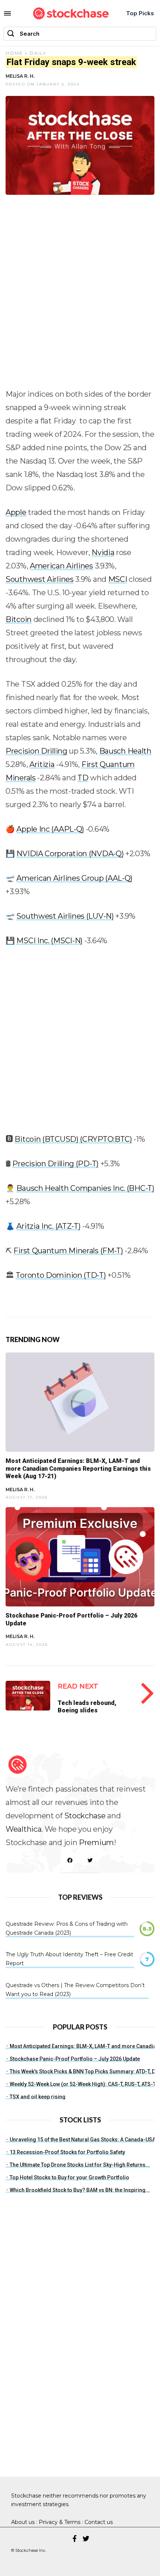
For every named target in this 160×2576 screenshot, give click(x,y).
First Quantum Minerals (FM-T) (68, 1251)
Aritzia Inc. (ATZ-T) (48, 1226)
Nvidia (103, 552)
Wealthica (23, 1829)
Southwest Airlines (40, 579)
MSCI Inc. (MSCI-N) (49, 941)
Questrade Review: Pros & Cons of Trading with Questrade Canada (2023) (67, 1928)
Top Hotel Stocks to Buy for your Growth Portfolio (69, 2177)
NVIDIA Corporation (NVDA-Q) (70, 854)
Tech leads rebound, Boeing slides (87, 1706)
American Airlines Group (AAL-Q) (74, 878)
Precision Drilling (36, 751)
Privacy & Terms (60, 2522)
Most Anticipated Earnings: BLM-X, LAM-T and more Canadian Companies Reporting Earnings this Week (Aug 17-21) (78, 1469)
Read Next (78, 1686)
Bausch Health (125, 751)
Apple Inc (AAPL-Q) (50, 829)
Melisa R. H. (20, 76)
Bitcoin (19, 619)
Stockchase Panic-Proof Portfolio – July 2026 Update (75, 2059)
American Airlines (61, 566)
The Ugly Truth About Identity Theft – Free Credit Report (69, 1959)
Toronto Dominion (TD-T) (61, 1275)
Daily (38, 53)
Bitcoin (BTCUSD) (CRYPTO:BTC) (73, 1139)
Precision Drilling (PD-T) (55, 1164)
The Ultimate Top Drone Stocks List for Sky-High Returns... (80, 2165)
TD (83, 778)
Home (14, 53)
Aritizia (42, 764)
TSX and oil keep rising (38, 2097)
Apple (16, 512)
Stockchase (85, 1816)
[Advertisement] (80, 295)
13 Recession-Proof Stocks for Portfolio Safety (67, 2152)
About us (23, 2522)
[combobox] (80, 34)
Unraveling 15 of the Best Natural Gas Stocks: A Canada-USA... (85, 2140)
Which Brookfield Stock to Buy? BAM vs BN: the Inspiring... (80, 2190)
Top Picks (140, 13)
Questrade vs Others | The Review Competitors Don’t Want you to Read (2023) (75, 1990)
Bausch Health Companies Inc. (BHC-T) (85, 1188)
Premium (96, 1842)
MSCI (118, 579)
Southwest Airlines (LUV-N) (65, 916)
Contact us (99, 2522)
